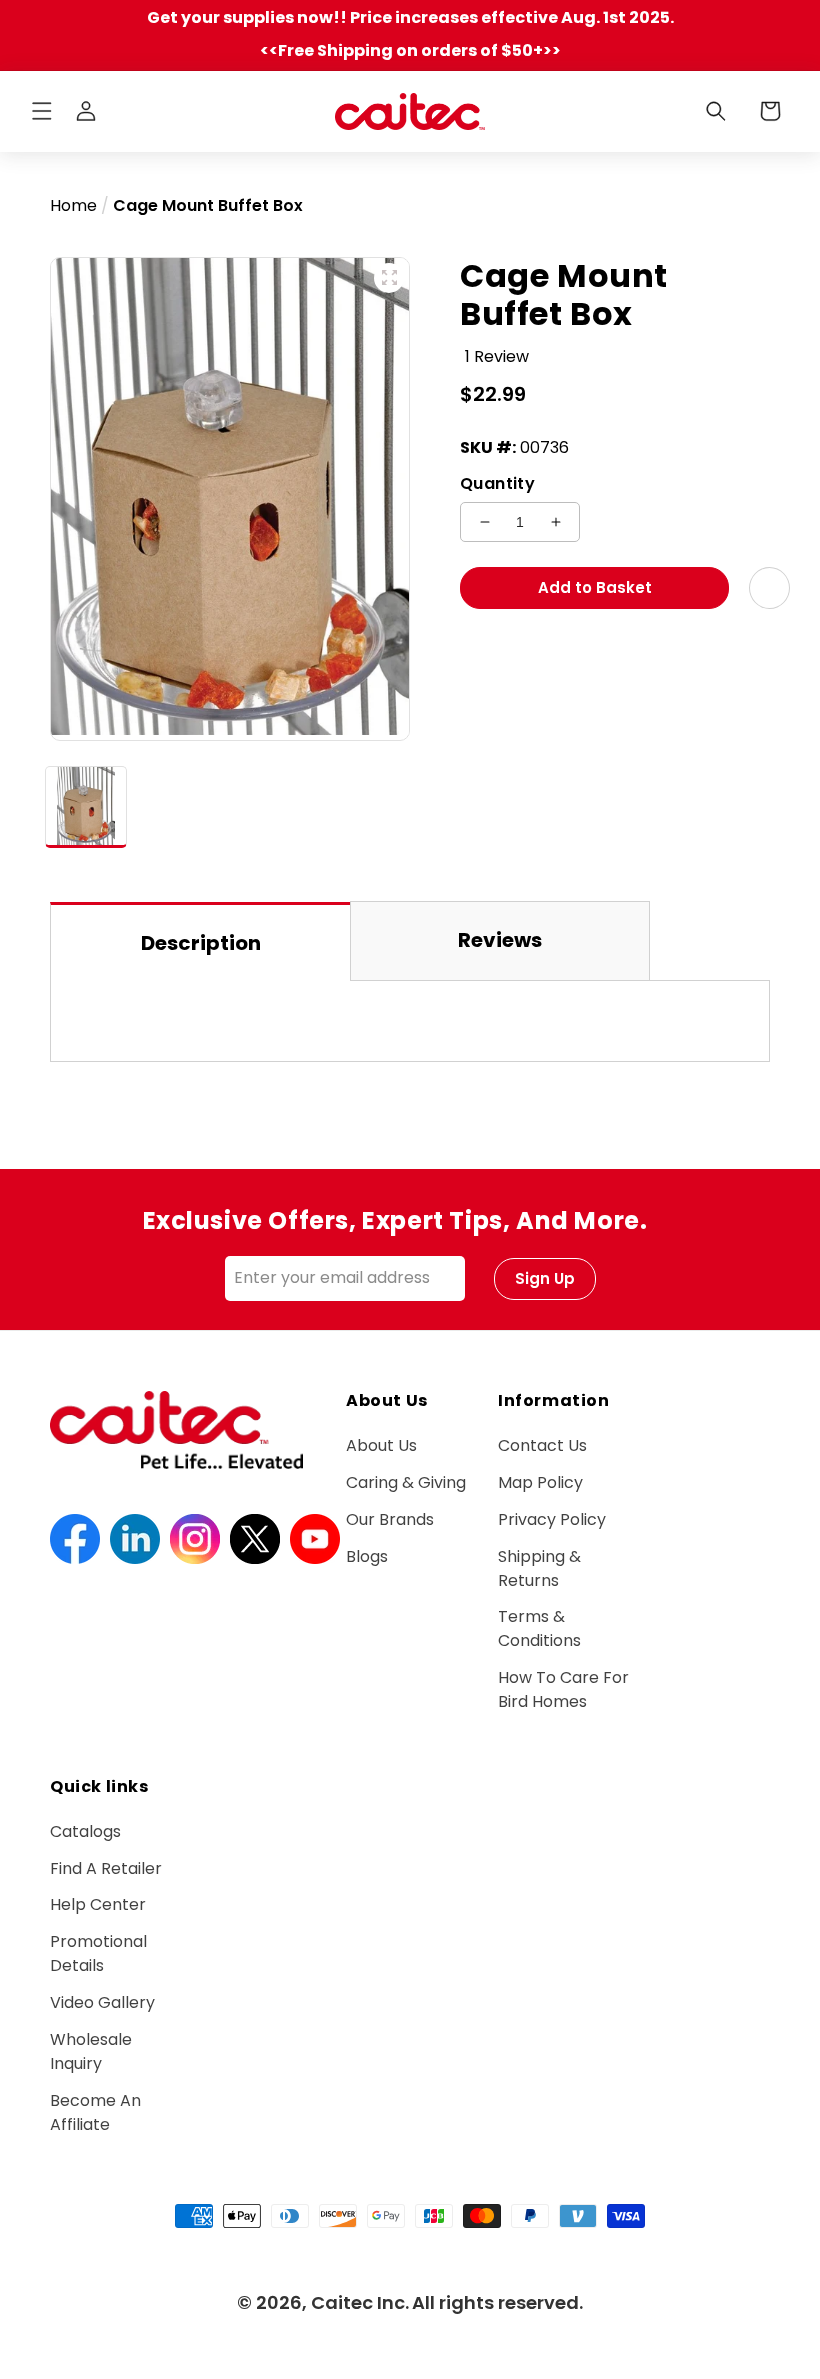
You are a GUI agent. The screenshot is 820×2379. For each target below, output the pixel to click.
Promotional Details (98, 1953)
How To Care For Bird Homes (563, 1689)
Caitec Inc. (360, 2302)
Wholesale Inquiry (91, 2051)
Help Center (98, 1904)
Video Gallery (102, 2002)
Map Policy (540, 1482)
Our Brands (390, 1519)
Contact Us (542, 1445)
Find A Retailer (106, 1868)
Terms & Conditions (539, 1628)
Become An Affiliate (95, 2112)
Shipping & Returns (539, 1568)
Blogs (367, 1556)
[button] (42, 111)
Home (73, 205)
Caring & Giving (406, 1482)
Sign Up (545, 1278)
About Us (381, 1445)
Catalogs (85, 1831)
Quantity (497, 483)
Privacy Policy (552, 1519)
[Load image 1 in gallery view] (86, 807)
